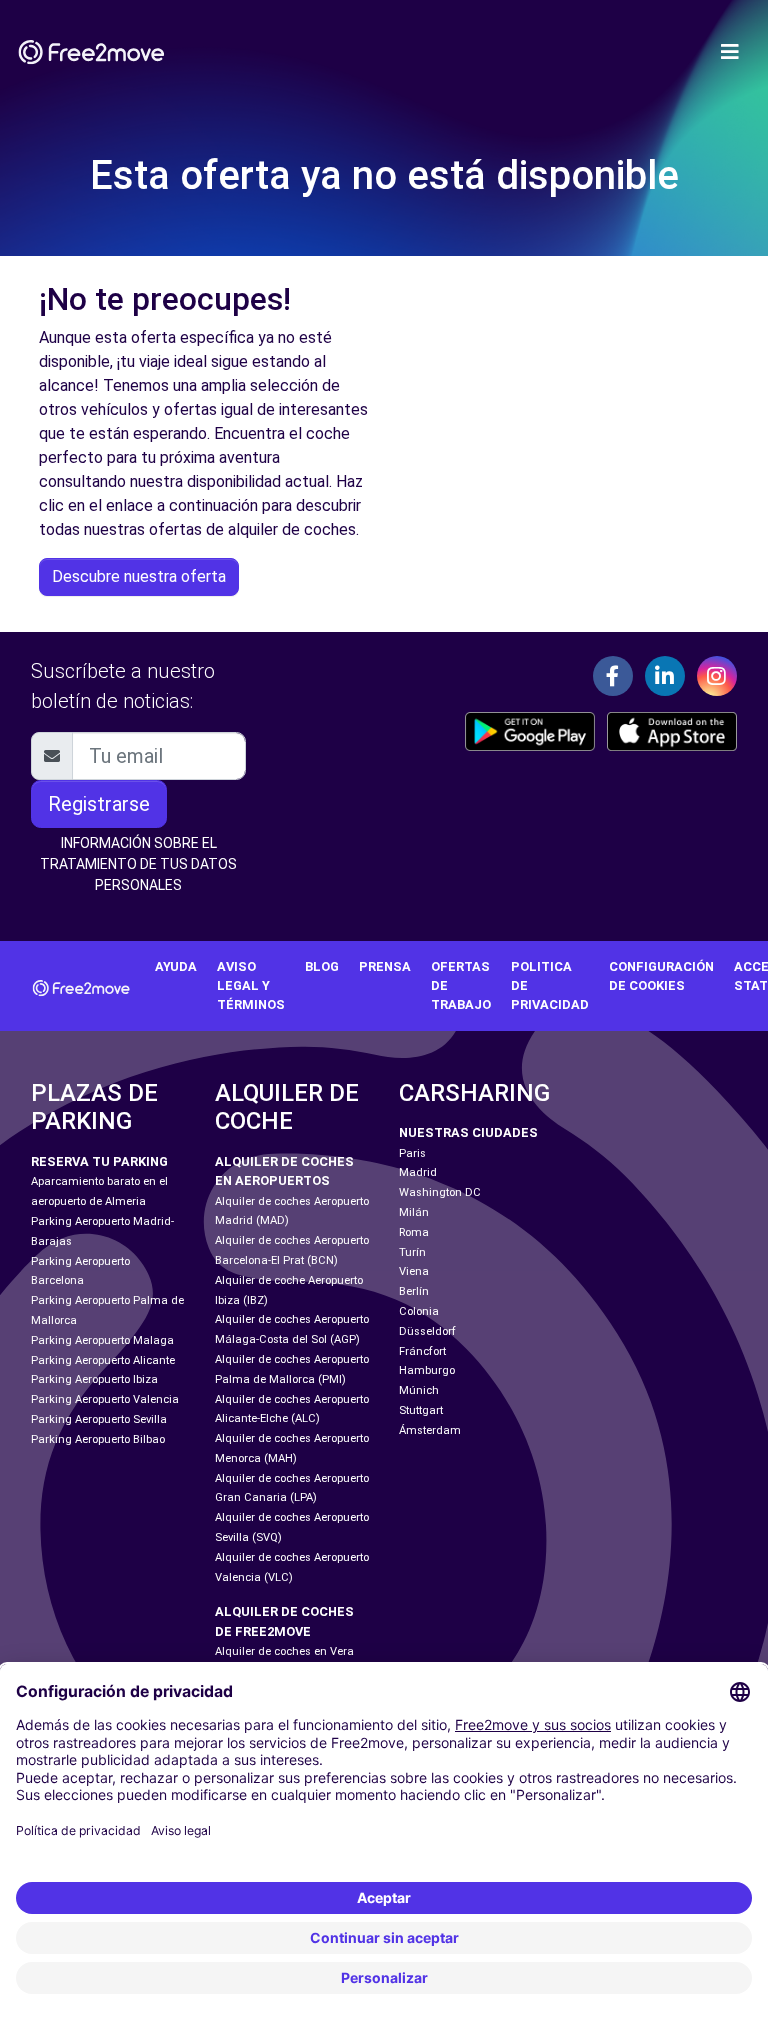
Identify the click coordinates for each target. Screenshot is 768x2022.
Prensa (385, 966)
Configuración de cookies (661, 976)
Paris (412, 1153)
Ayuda (176, 966)
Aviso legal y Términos (251, 985)
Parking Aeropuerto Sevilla (99, 1419)
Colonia (419, 1311)
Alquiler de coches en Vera (284, 1651)
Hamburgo (427, 1370)
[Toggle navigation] (730, 52)
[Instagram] (717, 676)
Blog (322, 966)
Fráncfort (422, 1351)
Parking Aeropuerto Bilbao (98, 1439)
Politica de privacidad (550, 985)
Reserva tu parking (99, 1161)
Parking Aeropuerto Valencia (105, 1399)
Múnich (419, 1390)
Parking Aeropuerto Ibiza (94, 1379)
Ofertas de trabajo (461, 985)
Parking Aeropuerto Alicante (103, 1360)
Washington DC (440, 1192)
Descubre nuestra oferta (139, 576)
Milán (414, 1212)
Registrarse (99, 804)
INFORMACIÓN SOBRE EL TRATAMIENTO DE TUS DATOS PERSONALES (138, 864)
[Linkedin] (665, 676)
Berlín (414, 1291)
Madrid (418, 1172)
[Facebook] (613, 676)
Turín (412, 1252)
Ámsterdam (430, 1430)
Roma (414, 1232)
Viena (414, 1271)
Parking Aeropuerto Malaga (102, 1340)
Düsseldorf (427, 1331)
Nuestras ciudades (468, 1132)
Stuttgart (421, 1410)
